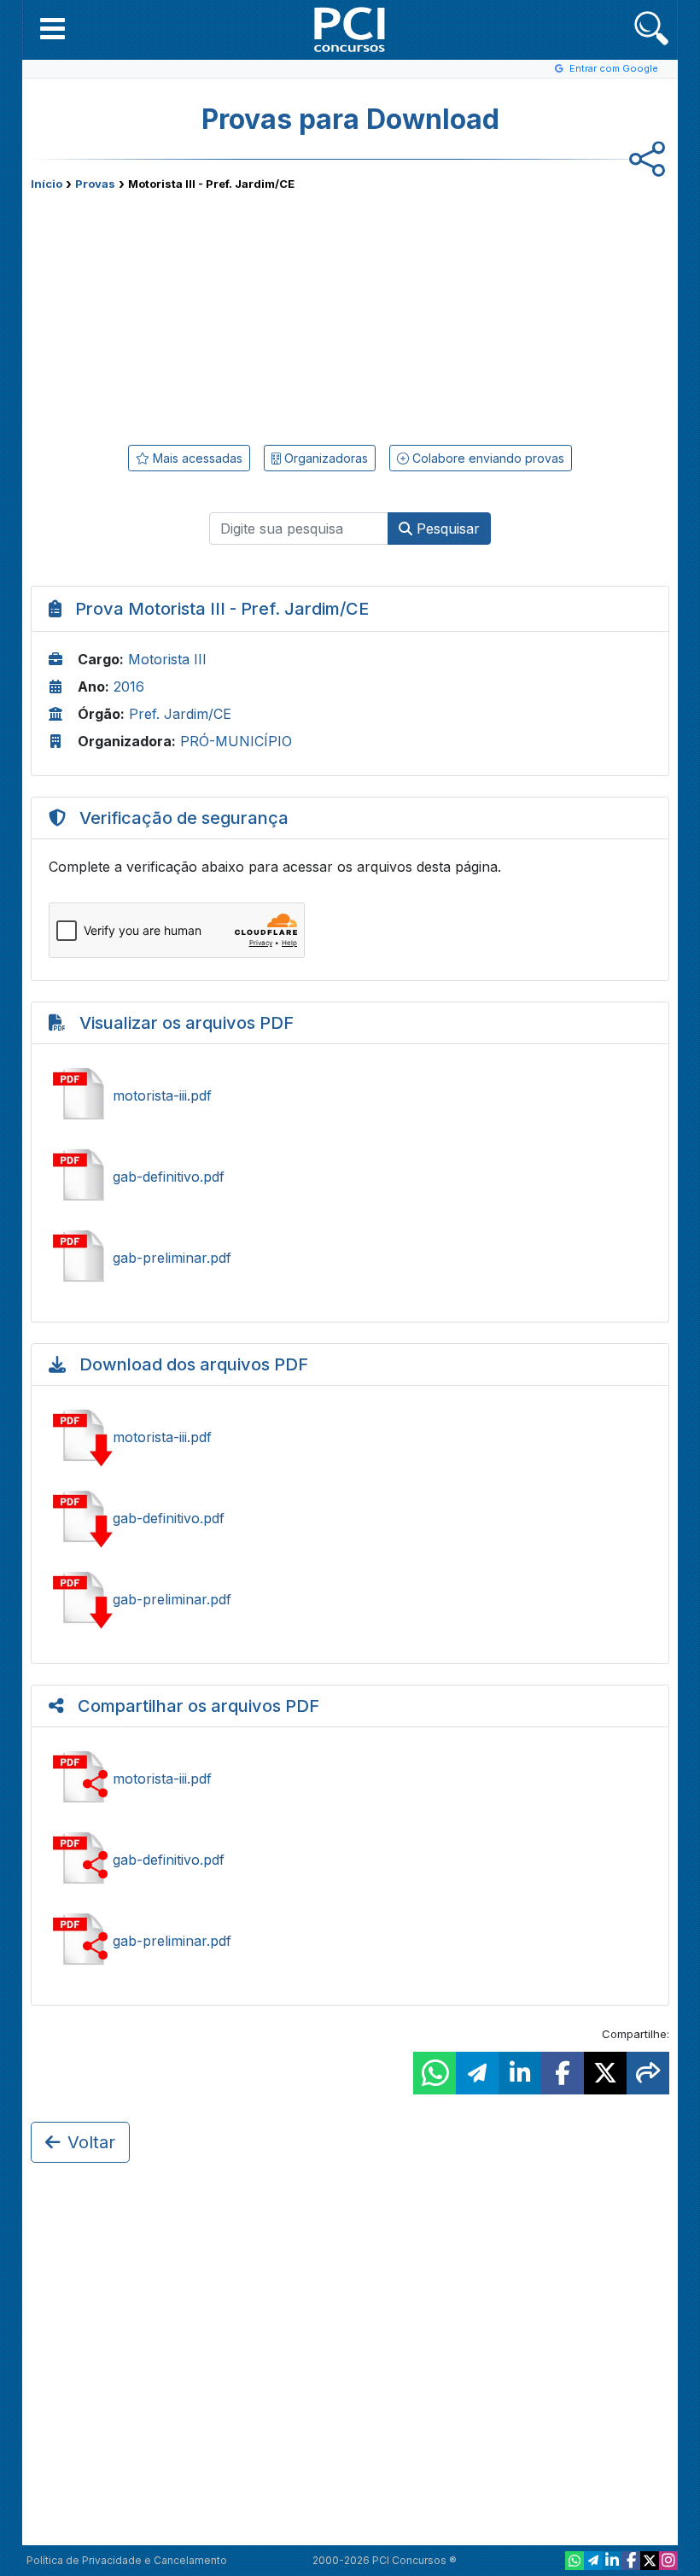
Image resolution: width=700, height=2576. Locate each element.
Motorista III (167, 659)
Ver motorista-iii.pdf (350, 1095)
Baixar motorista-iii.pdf (350, 1437)
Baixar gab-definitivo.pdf (350, 1518)
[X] (650, 2561)
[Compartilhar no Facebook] (563, 2073)
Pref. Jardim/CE (180, 714)
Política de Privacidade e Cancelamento (127, 2560)
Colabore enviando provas (487, 458)
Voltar (91, 2142)
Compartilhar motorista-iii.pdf (350, 1779)
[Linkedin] (612, 2561)
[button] (52, 28)
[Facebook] (631, 2561)
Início (47, 184)
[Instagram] (668, 2561)
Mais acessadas (196, 458)
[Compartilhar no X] (605, 2073)
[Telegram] (593, 2561)
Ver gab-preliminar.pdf (350, 1258)
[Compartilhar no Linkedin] (520, 2073)
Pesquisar (446, 529)
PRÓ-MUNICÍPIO (236, 741)
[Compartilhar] (648, 2073)
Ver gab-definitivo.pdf (350, 1177)
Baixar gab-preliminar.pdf (350, 1599)
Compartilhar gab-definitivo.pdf (350, 1860)
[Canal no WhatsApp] (575, 2561)
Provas (95, 184)
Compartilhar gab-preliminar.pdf (350, 1941)
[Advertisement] (210, 314)
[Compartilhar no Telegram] (477, 2073)
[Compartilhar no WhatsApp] (435, 2073)
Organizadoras (324, 458)
